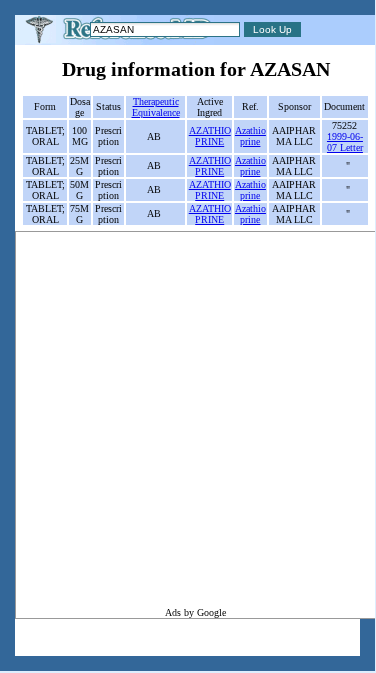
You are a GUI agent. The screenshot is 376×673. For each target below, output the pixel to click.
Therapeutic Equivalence (156, 107)
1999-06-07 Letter (345, 142)
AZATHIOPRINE (210, 136)
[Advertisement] (187, 419)
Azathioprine (250, 136)
